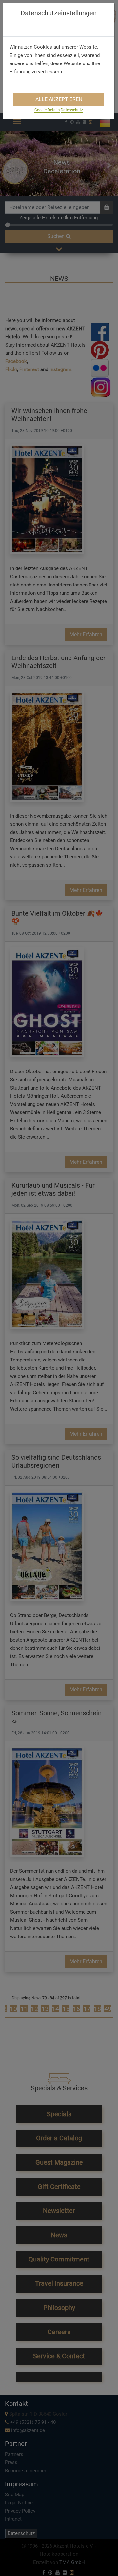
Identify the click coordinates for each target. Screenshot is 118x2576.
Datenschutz (72, 110)
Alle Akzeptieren (59, 99)
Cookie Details (47, 110)
